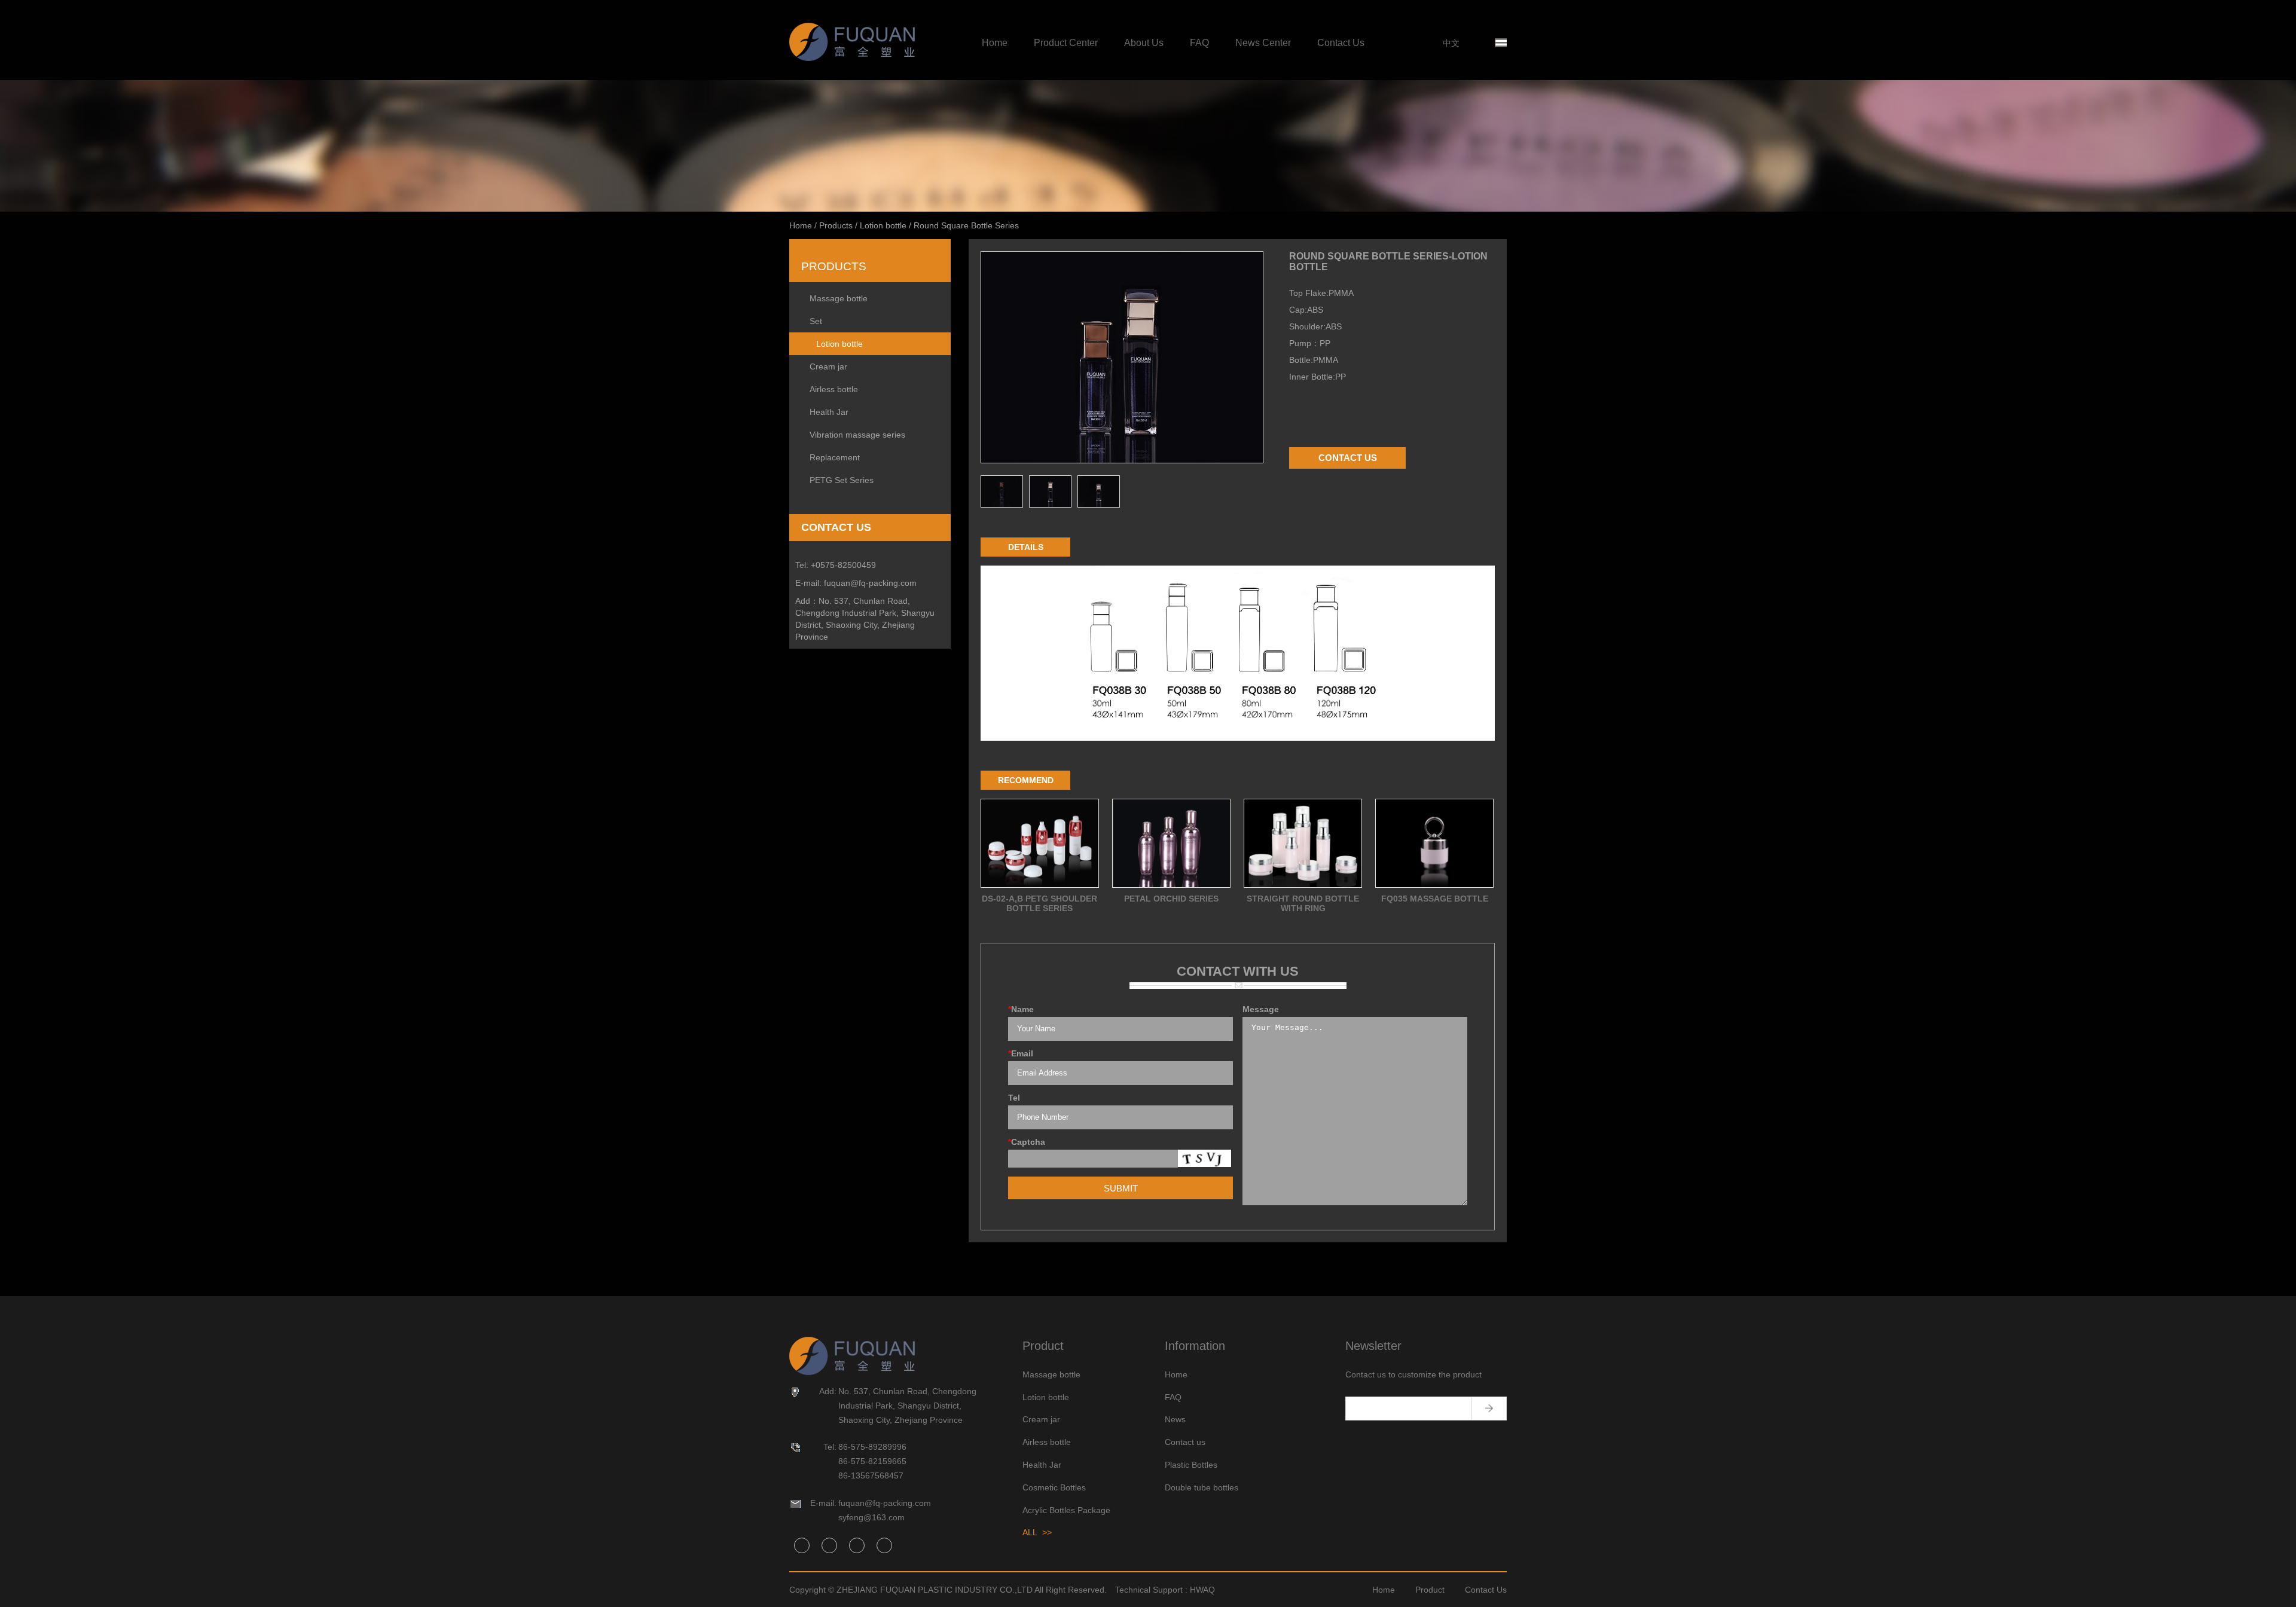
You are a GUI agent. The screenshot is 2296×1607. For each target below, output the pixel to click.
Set (816, 321)
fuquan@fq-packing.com (870, 583)
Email (1021, 1053)
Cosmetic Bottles (1054, 1487)
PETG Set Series (842, 480)
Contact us (1185, 1442)
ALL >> (1037, 1532)
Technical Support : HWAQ (1165, 1590)
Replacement (835, 457)
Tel (1014, 1098)
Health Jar (829, 412)
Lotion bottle (883, 225)
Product (1430, 1590)
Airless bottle (834, 389)
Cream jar (828, 366)
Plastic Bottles (1191, 1465)
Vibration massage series (857, 435)
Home (995, 43)
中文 (1451, 43)
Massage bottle (839, 298)
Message (1261, 1009)
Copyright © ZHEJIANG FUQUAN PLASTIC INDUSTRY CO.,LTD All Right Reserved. (948, 1590)
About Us (1144, 43)
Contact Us (1341, 43)
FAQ (1199, 43)
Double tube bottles (1202, 1487)
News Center (1263, 43)
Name (1021, 1009)
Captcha (1027, 1142)
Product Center (1066, 43)
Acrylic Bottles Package (1066, 1510)
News (1175, 1419)
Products (836, 225)
